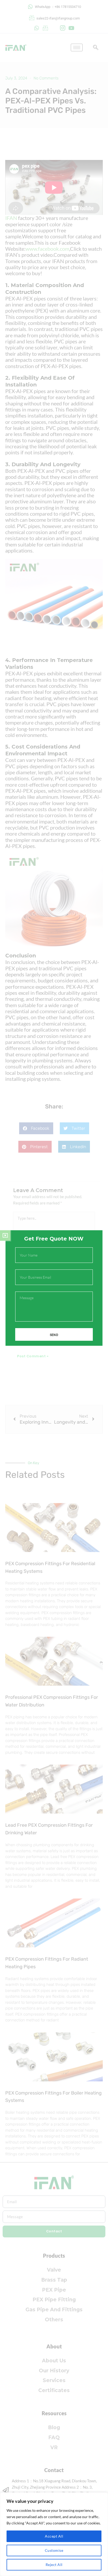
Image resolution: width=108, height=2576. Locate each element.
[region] (54, 2534)
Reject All (54, 2565)
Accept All (54, 2536)
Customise (54, 2550)
